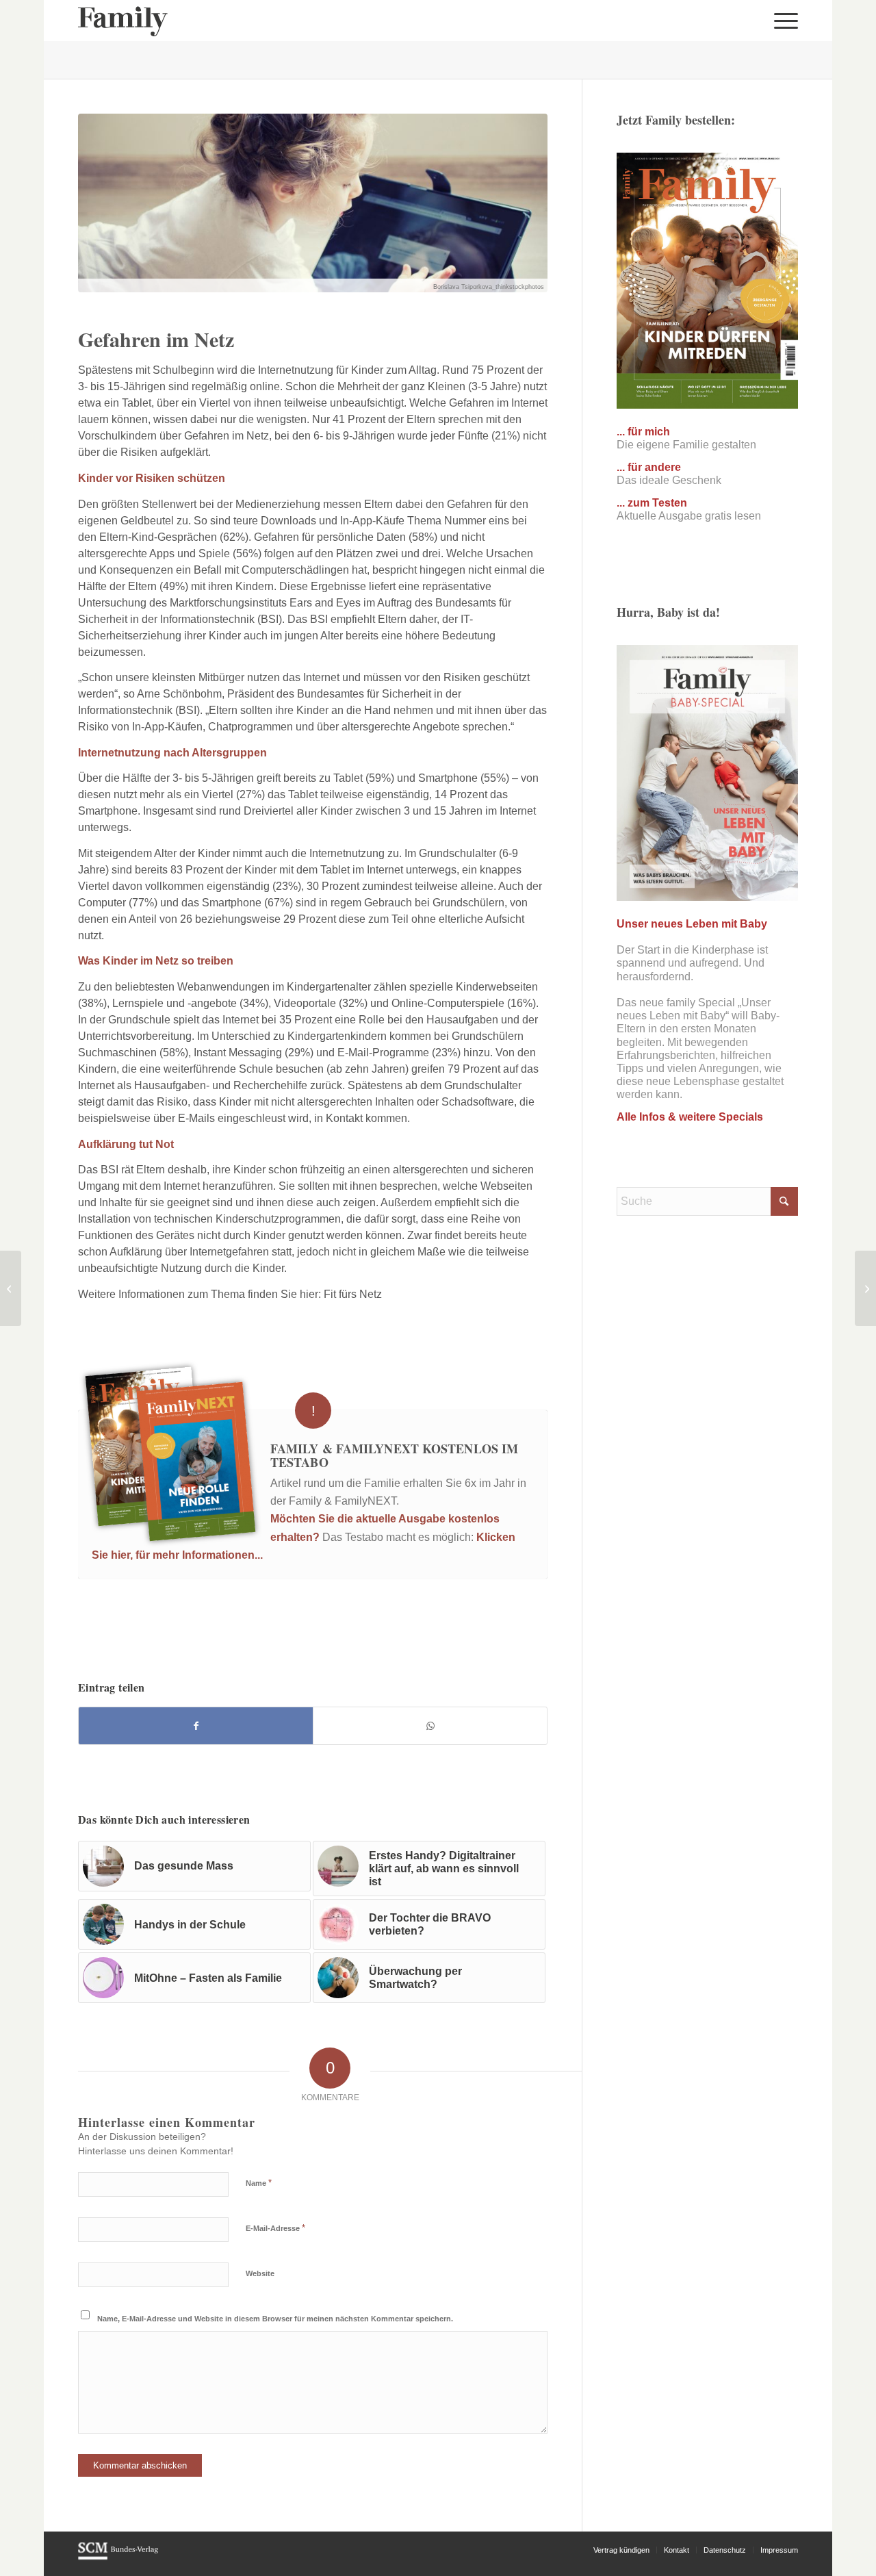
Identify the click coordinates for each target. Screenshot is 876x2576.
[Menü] (782, 21)
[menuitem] (782, 21)
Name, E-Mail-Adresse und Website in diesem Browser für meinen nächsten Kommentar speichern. (275, 2319)
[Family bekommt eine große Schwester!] (11, 1288)
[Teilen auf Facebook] (196, 1726)
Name (259, 2183)
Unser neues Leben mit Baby (692, 924)
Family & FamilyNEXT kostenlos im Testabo (394, 1455)
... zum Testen (652, 503)
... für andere (649, 467)
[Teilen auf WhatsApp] (430, 1726)
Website (260, 2273)
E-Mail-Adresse (275, 2228)
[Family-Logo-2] (123, 21)
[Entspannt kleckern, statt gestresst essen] (865, 1288)
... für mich (643, 432)
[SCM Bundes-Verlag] (118, 2558)
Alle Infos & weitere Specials (690, 1117)
